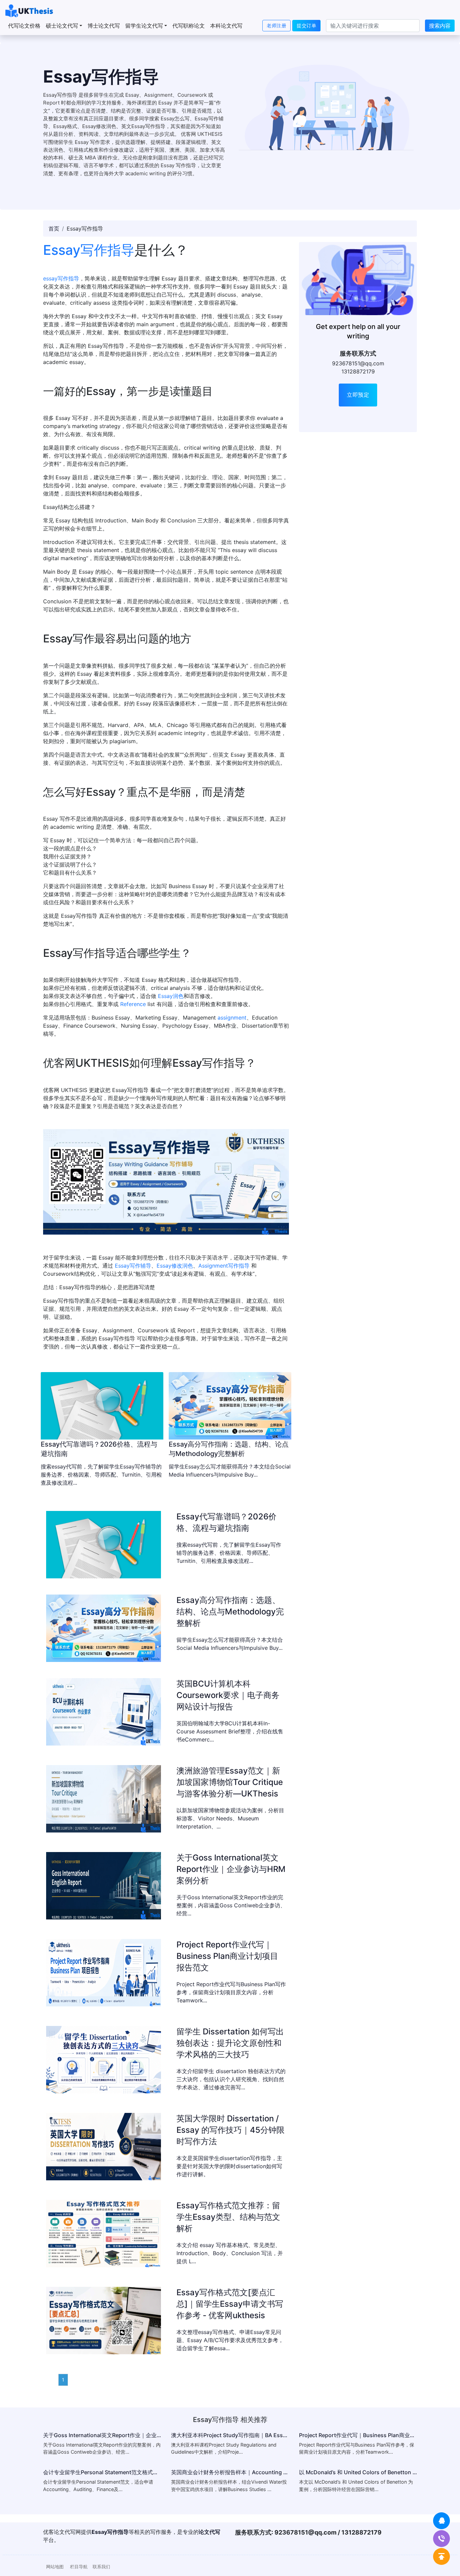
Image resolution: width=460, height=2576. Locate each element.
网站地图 (55, 2567)
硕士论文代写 (62, 26)
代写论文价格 (24, 26)
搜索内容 (440, 26)
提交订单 (306, 25)
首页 (54, 229)
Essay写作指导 (89, 250)
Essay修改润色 (175, 1266)
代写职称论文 (189, 26)
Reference (133, 1004)
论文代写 (209, 2532)
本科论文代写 (226, 26)
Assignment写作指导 (224, 1266)
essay (50, 278)
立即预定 (358, 395)
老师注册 (276, 25)
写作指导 (68, 278)
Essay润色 (171, 996)
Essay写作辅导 (133, 1266)
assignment (232, 1018)
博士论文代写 (104, 26)
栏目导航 (79, 2567)
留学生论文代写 (144, 26)
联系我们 (101, 2567)
